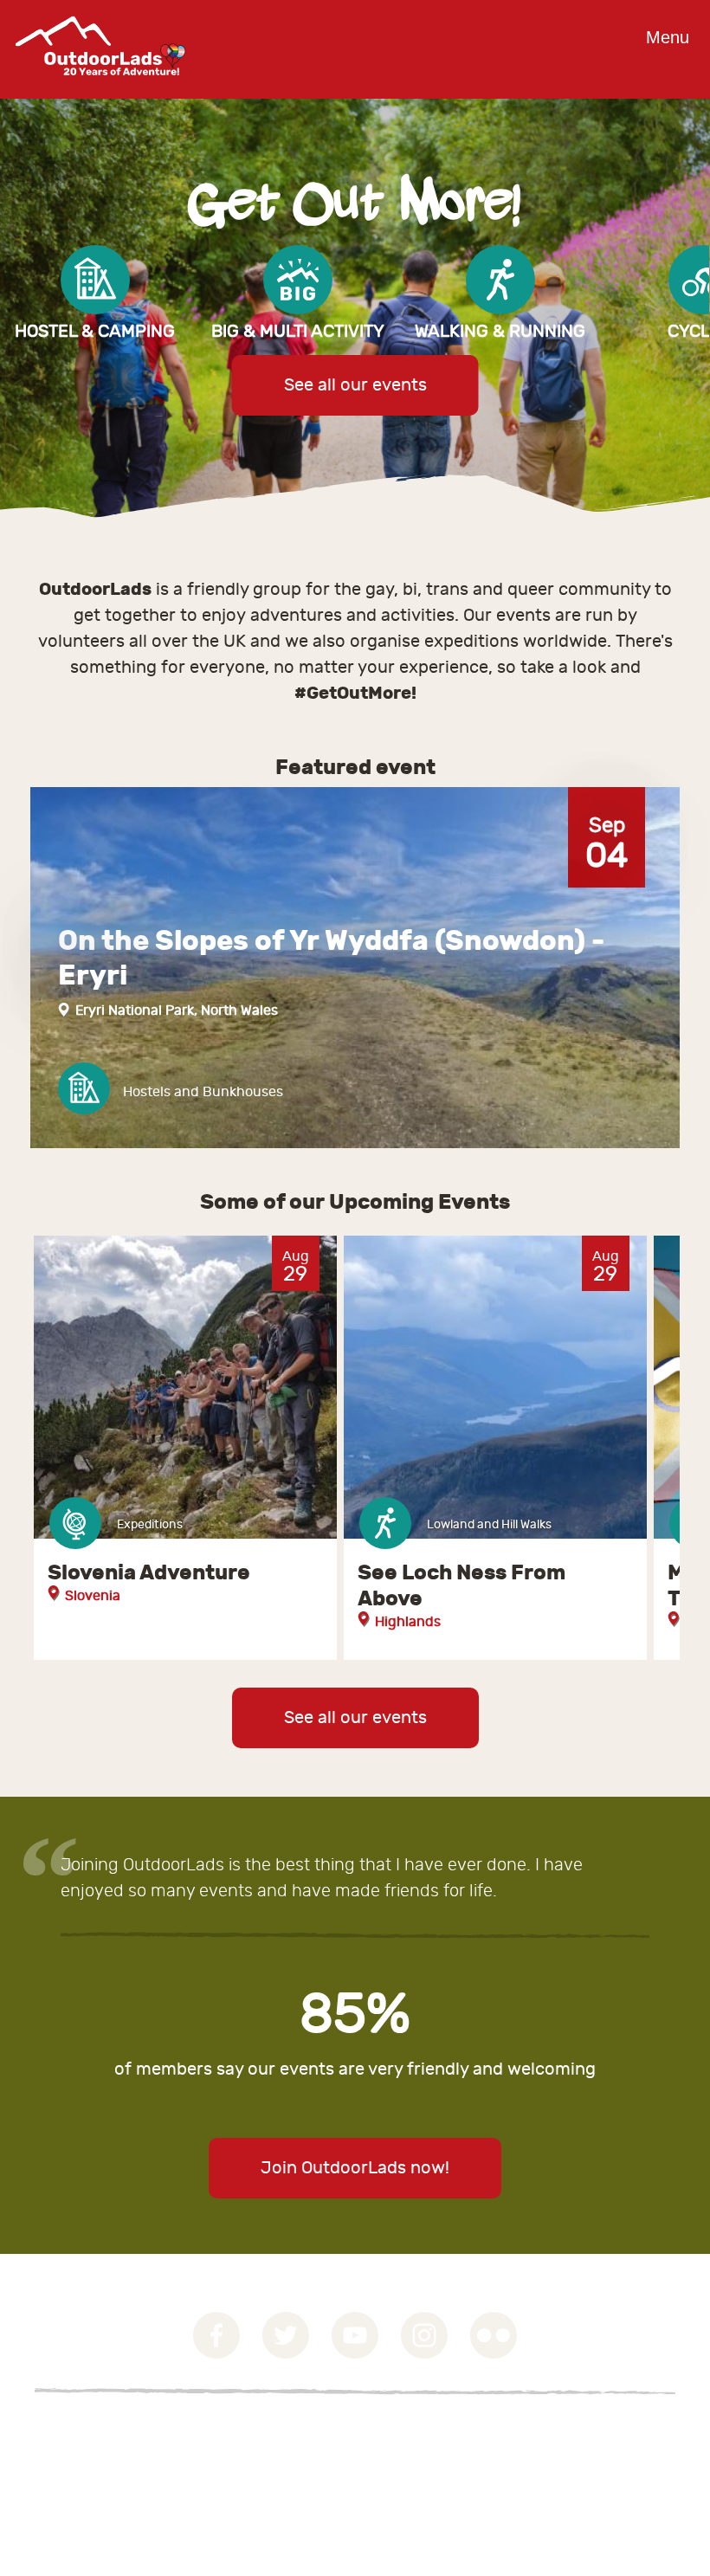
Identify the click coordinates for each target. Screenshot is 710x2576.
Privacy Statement (94, 2454)
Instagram (424, 2335)
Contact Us (70, 2475)
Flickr (494, 2335)
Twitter (286, 2335)
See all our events (355, 385)
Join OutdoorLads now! (355, 2168)
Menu (668, 37)
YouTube (355, 2335)
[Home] (100, 88)
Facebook (216, 2335)
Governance (73, 2433)
